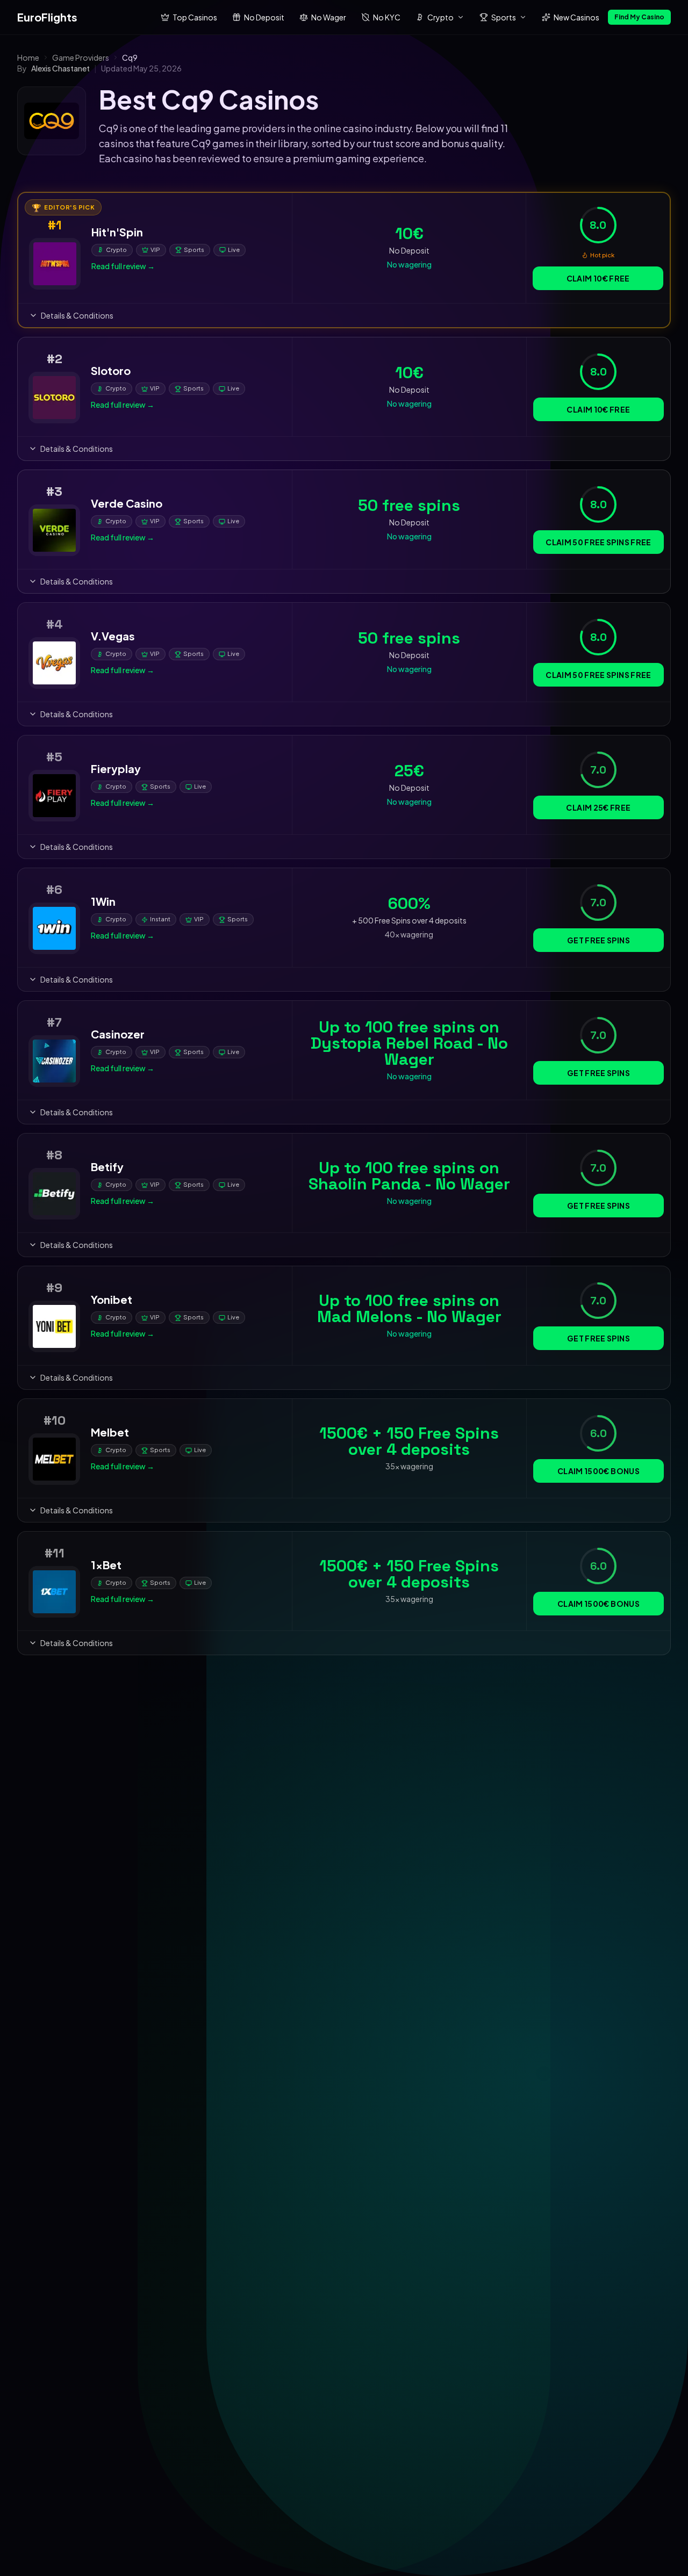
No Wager (329, 17)
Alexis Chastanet (60, 68)
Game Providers (81, 57)
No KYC (387, 17)
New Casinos (576, 17)
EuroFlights (47, 17)
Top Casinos (195, 17)
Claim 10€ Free (598, 278)
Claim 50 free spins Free (598, 542)
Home (28, 57)
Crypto (440, 17)
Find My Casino (639, 17)
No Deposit (264, 17)
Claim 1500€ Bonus (599, 1471)
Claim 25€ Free (598, 807)
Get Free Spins (599, 940)
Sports (504, 17)
